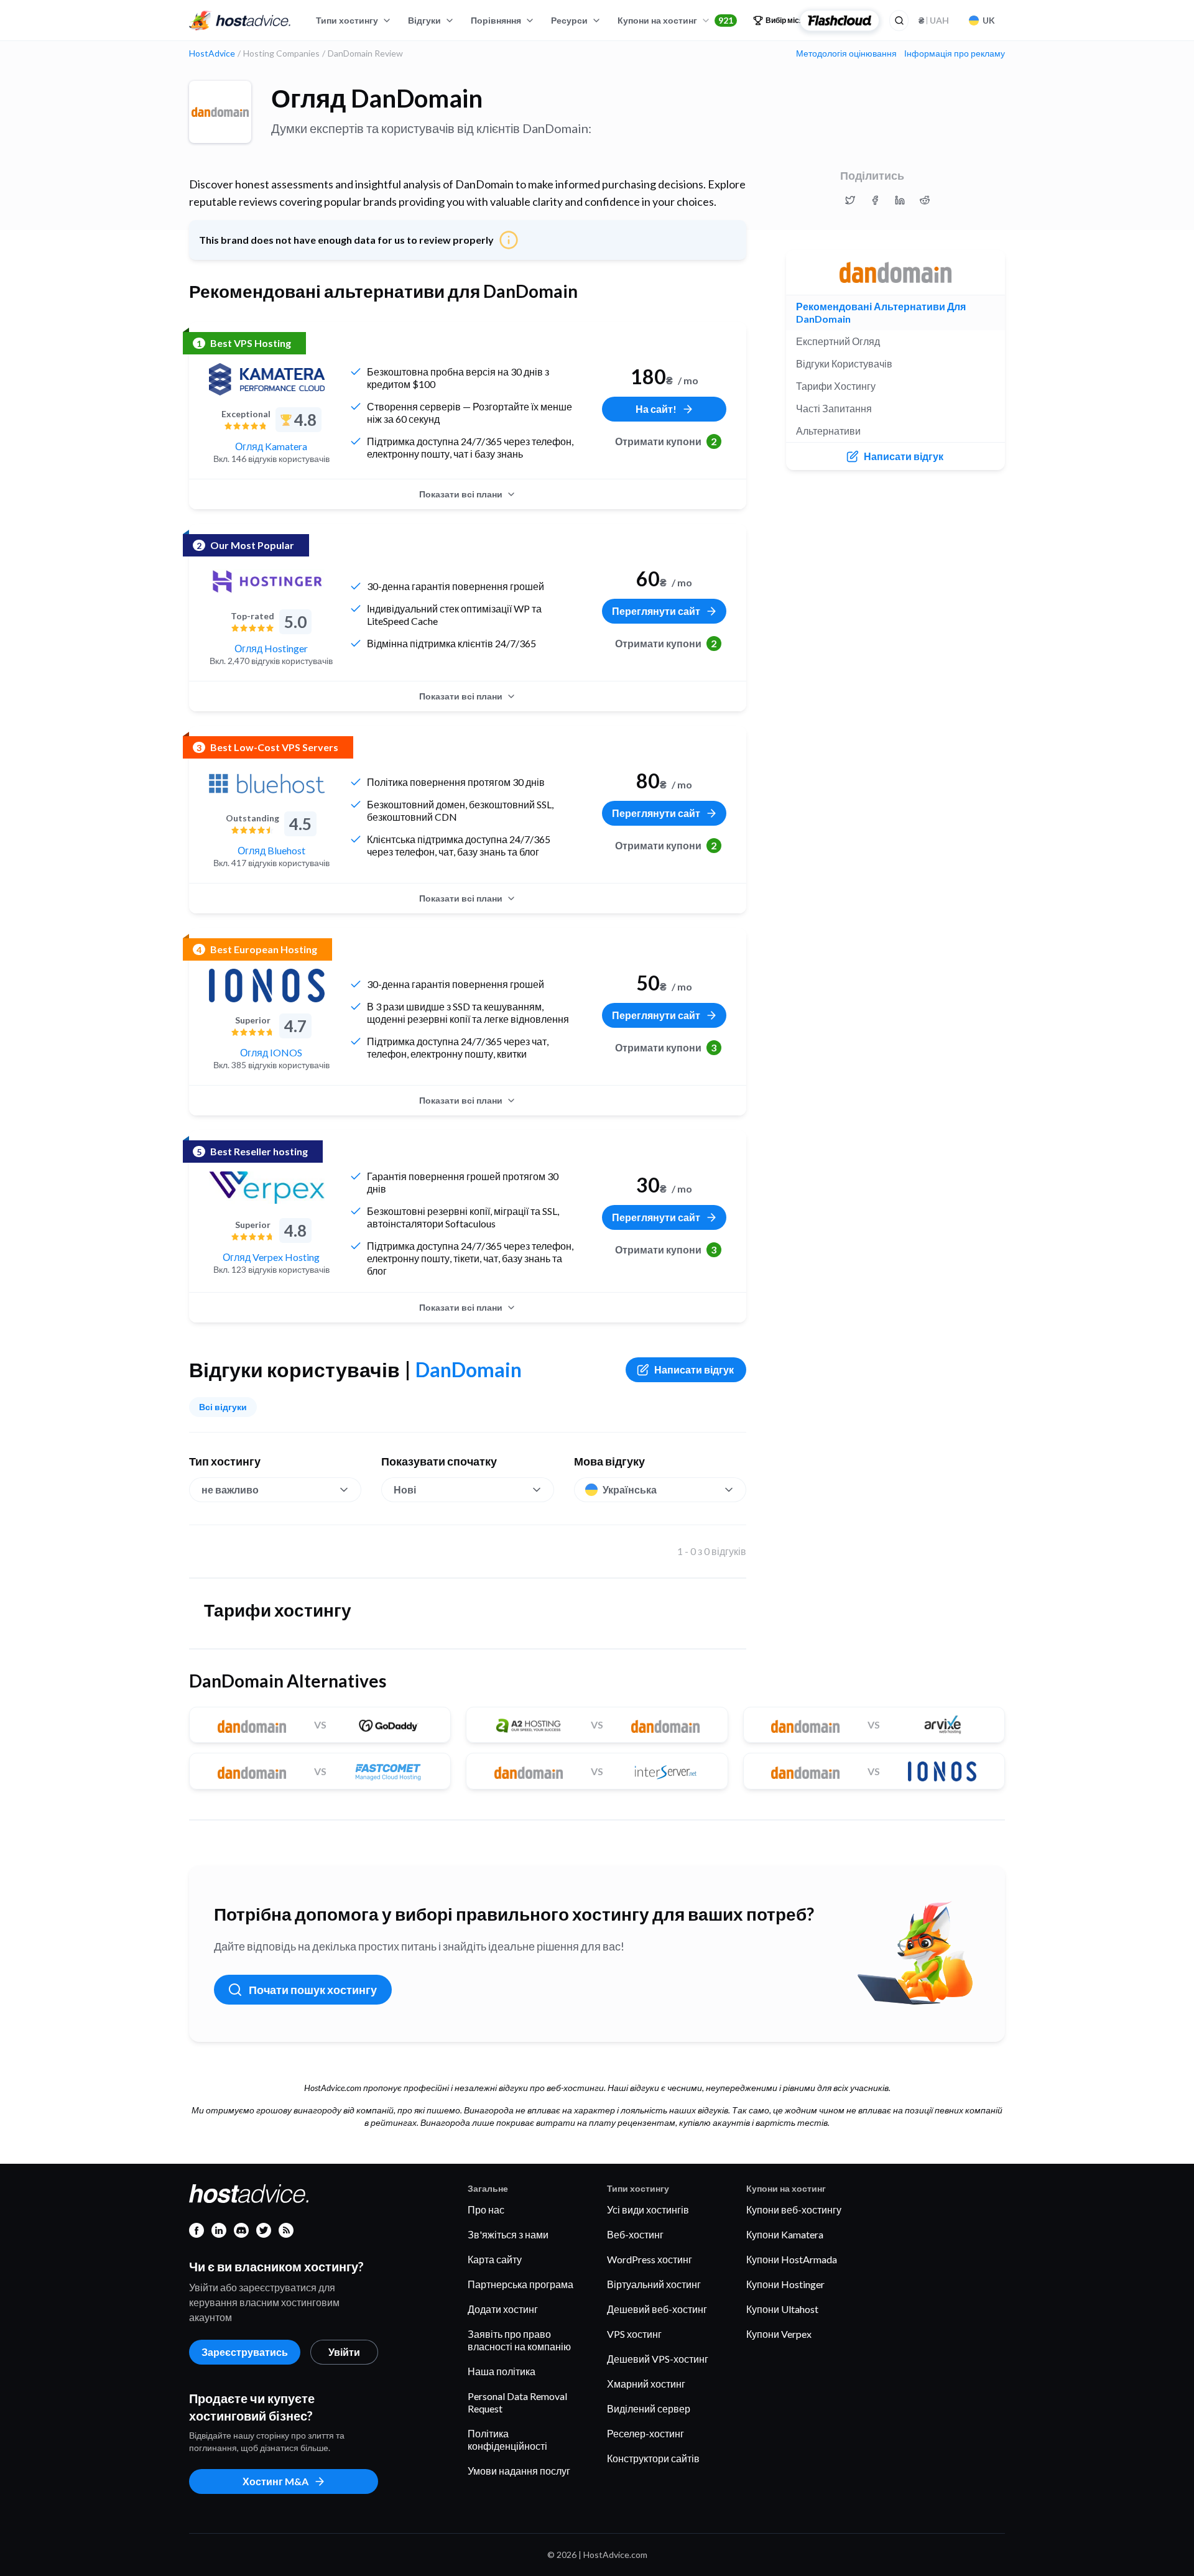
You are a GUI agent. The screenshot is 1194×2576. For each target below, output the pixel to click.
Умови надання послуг (519, 2471)
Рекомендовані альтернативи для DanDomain (881, 312)
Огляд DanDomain (377, 98)
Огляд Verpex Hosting (271, 1257)
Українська (630, 1489)
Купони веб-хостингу (794, 2209)
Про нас (486, 2209)
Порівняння (496, 20)
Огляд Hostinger (271, 648)
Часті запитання (834, 408)
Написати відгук (694, 1369)
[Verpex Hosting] (267, 1188)
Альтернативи (828, 431)
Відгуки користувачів (844, 363)
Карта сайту (495, 2259)
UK (989, 20)
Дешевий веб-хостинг (657, 2309)
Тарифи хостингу (836, 386)
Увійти (344, 2352)
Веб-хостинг (635, 2234)
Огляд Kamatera (271, 446)
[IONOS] (267, 986)
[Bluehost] (267, 783)
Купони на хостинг (675, 20)
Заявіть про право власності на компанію (519, 2340)
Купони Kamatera (785, 2234)
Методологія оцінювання (846, 53)
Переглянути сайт (656, 611)
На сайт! (656, 409)
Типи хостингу (347, 20)
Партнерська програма (521, 2284)
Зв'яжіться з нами (508, 2234)
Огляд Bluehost (271, 850)
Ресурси (569, 20)
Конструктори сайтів (653, 2458)
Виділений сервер (649, 2408)
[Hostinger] (267, 581)
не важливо (230, 1489)
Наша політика (502, 2371)
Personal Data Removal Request (517, 2402)
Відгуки (424, 20)
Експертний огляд (838, 341)
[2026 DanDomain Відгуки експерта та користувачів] (850, 200)
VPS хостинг (634, 2334)
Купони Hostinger (785, 2284)
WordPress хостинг (650, 2259)
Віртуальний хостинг (654, 2284)
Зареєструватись (245, 2352)
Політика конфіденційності (507, 2440)
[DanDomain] (220, 112)
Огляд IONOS (271, 1052)
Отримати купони (666, 441)
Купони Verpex (779, 2334)
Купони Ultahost (782, 2309)
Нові (405, 1489)
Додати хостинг (503, 2309)
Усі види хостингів (648, 2209)
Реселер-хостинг (646, 2433)
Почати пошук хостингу (313, 1990)
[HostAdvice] (240, 21)
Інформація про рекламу (955, 53)
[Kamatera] (267, 379)
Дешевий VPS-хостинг (658, 2359)
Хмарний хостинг (646, 2384)
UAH (934, 20)
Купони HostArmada (792, 2259)
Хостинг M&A (275, 2481)
